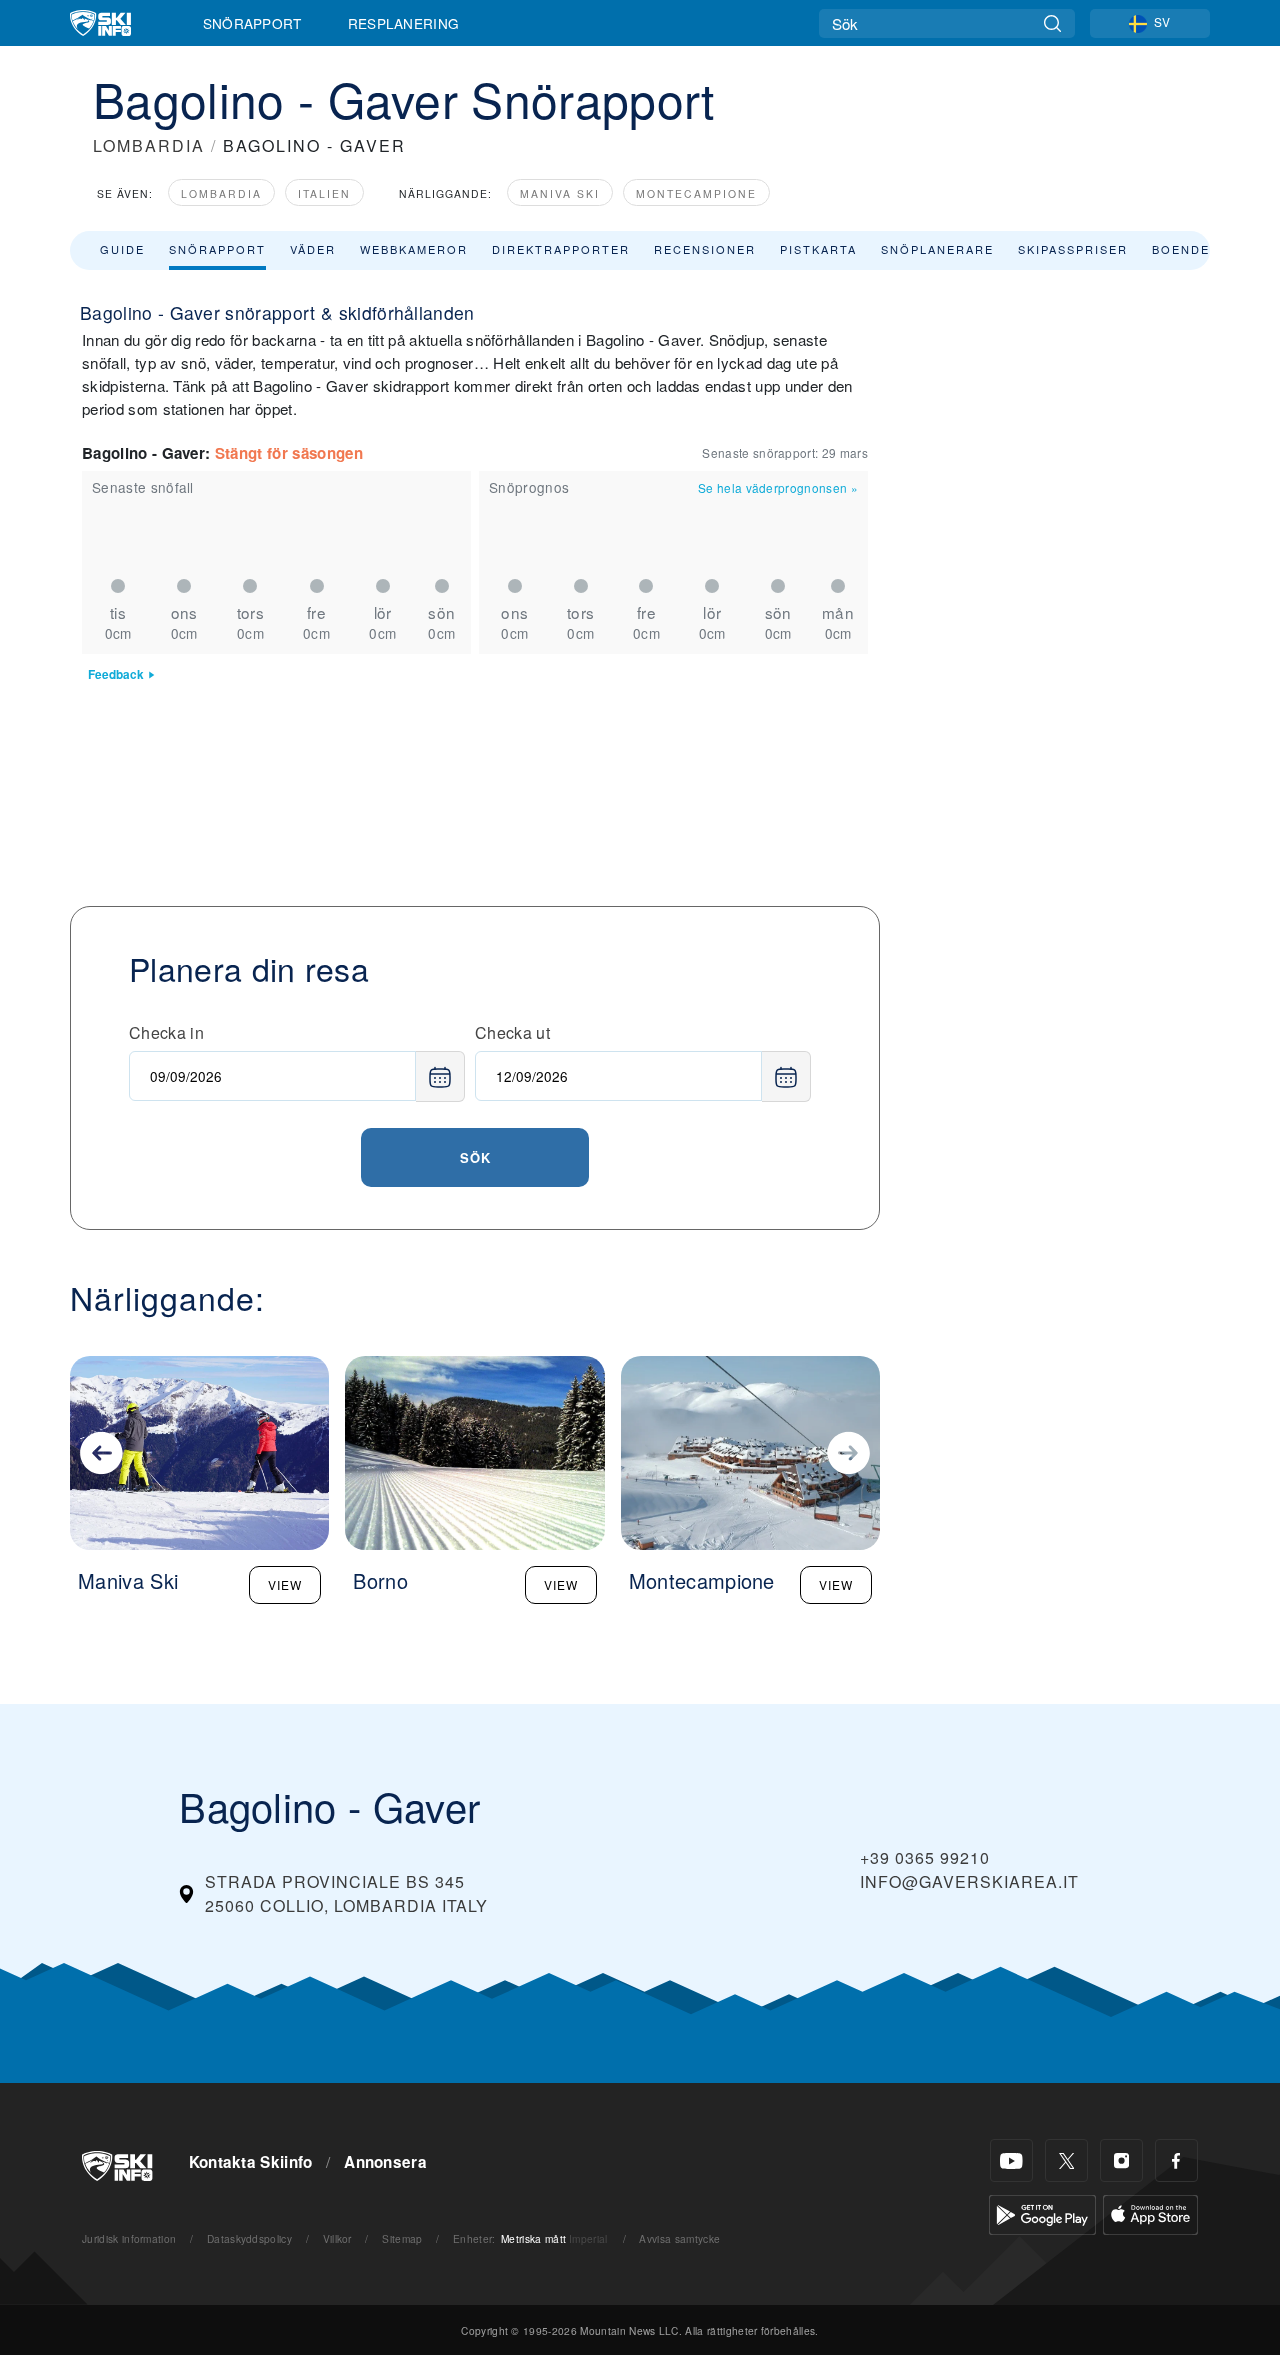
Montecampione (696, 193)
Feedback (116, 674)
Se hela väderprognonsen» (778, 487)
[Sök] (1052, 23)
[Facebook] (1176, 2160)
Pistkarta (818, 249)
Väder (313, 249)
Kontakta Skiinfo (251, 2162)
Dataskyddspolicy (249, 2238)
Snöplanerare (937, 249)
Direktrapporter (561, 249)
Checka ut (512, 1032)
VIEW (285, 1584)
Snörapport (252, 23)
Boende (1181, 249)
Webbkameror (414, 249)
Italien (324, 193)
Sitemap (402, 2238)
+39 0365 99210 (925, 1857)
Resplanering (404, 23)
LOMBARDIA (149, 145)
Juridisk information (129, 2238)
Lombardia (221, 193)
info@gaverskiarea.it (969, 1881)
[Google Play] (1042, 2212)
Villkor (337, 2238)
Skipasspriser (1073, 249)
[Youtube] (1011, 2160)
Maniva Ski (560, 193)
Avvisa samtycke (679, 2238)
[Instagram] (1121, 2160)
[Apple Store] (1150, 2212)
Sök (475, 1157)
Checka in (166, 1032)
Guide (122, 249)
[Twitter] (1066, 2160)
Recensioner (705, 249)
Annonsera (385, 2162)
